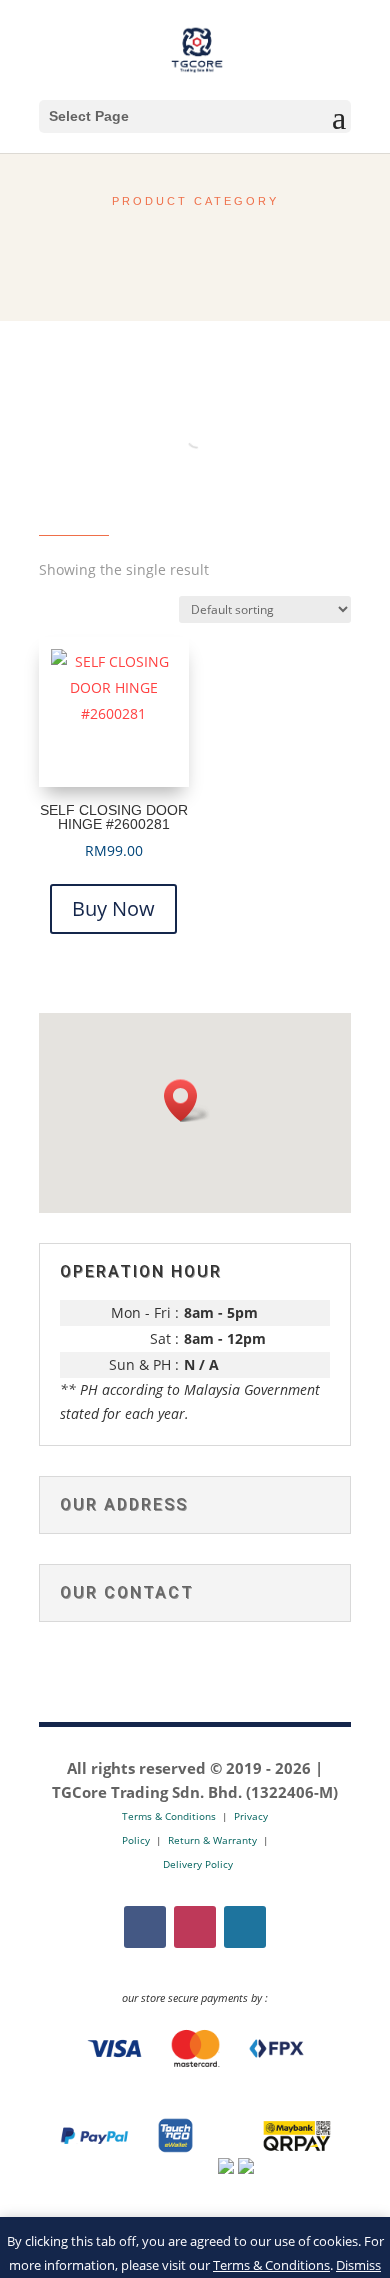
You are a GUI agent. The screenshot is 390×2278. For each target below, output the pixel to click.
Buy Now (113, 908)
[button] (187, 1100)
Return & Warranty (212, 1840)
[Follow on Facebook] (145, 1927)
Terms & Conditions (271, 2265)
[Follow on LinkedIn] (245, 1927)
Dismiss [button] (358, 2265)
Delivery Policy (198, 1864)
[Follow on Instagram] (195, 1927)
